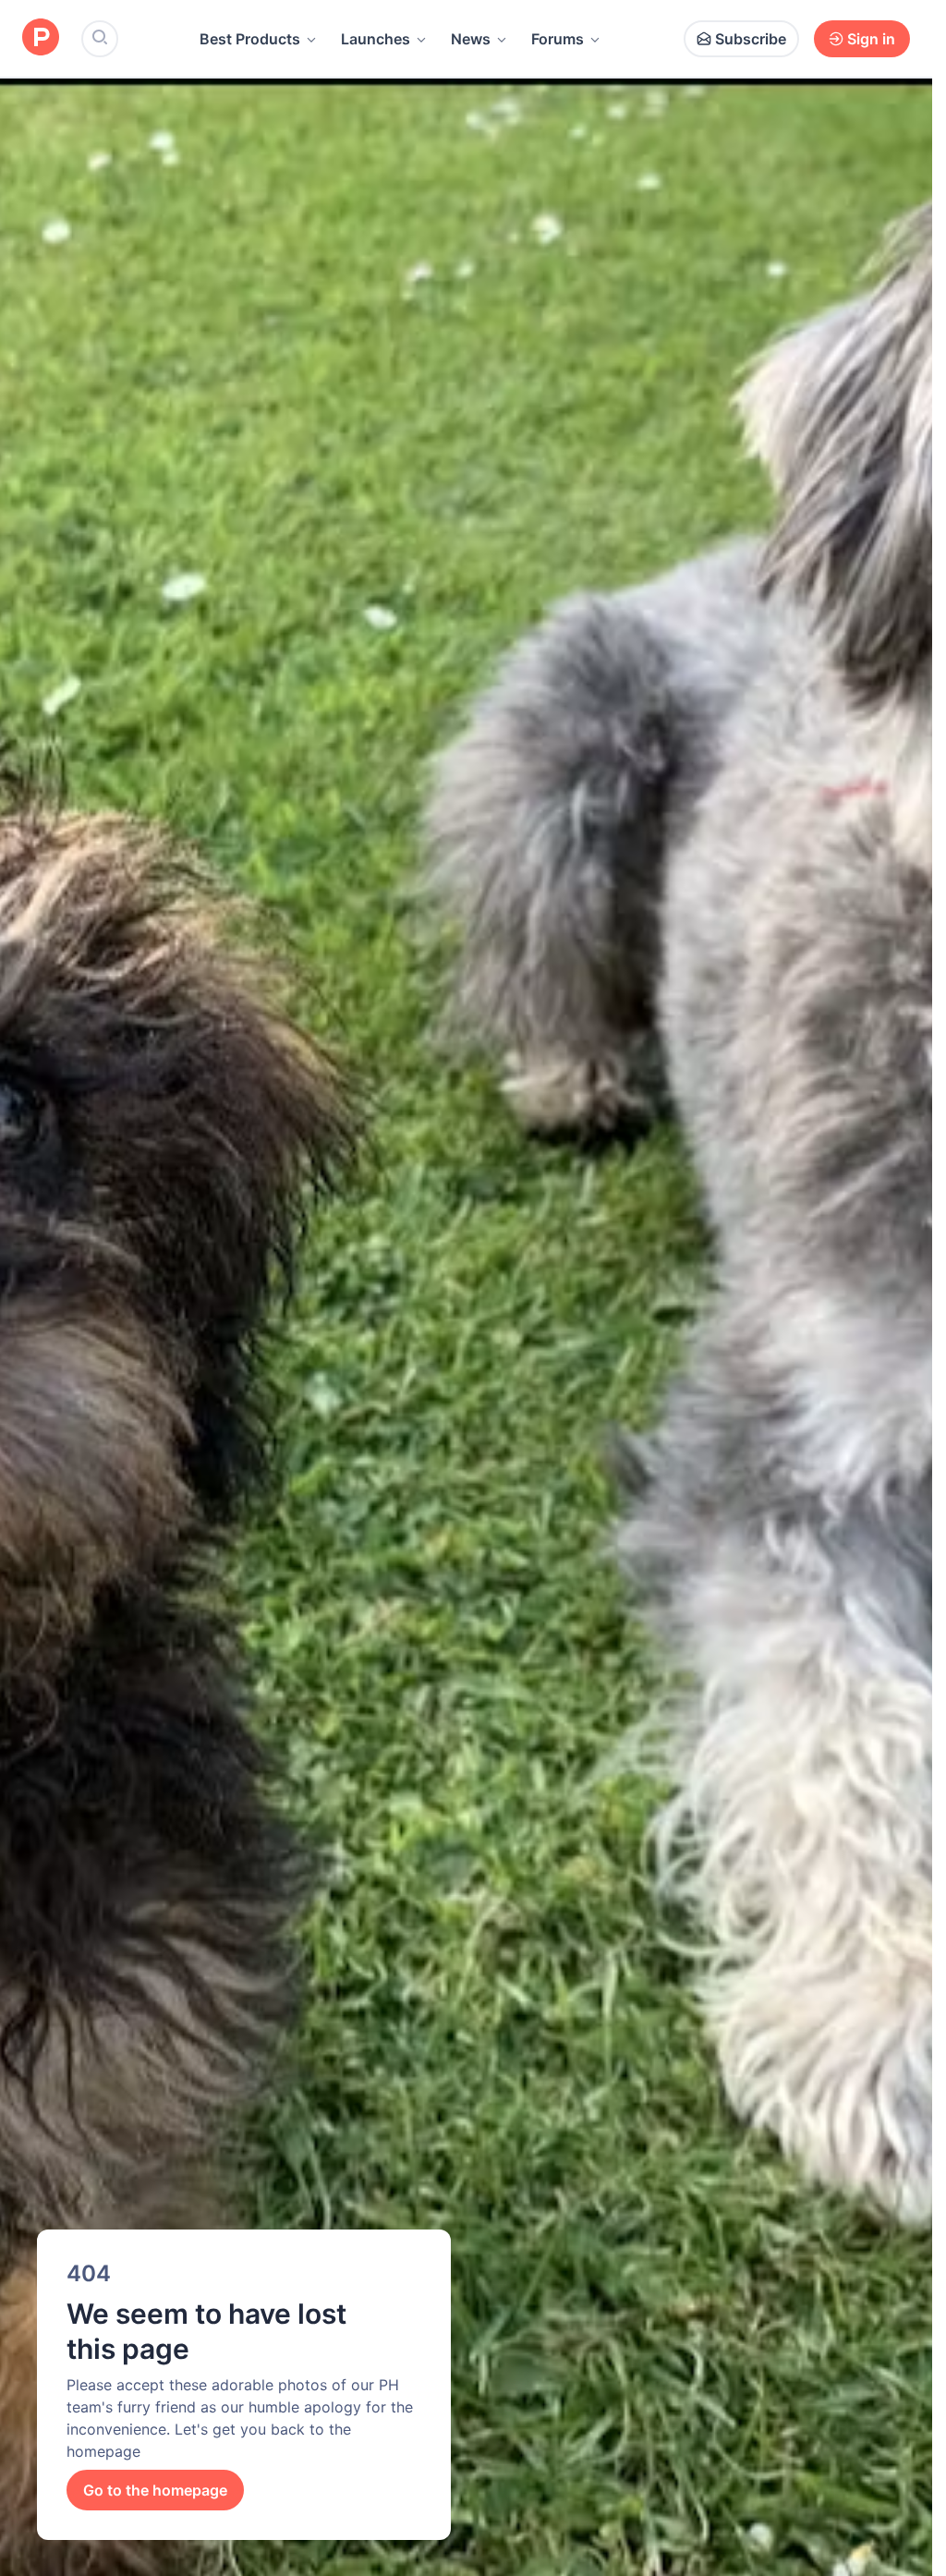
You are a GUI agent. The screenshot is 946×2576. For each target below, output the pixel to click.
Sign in (871, 39)
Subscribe (751, 39)
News (471, 39)
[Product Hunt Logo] (41, 38)
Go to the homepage (155, 2490)
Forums (558, 39)
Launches (376, 39)
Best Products (250, 39)
